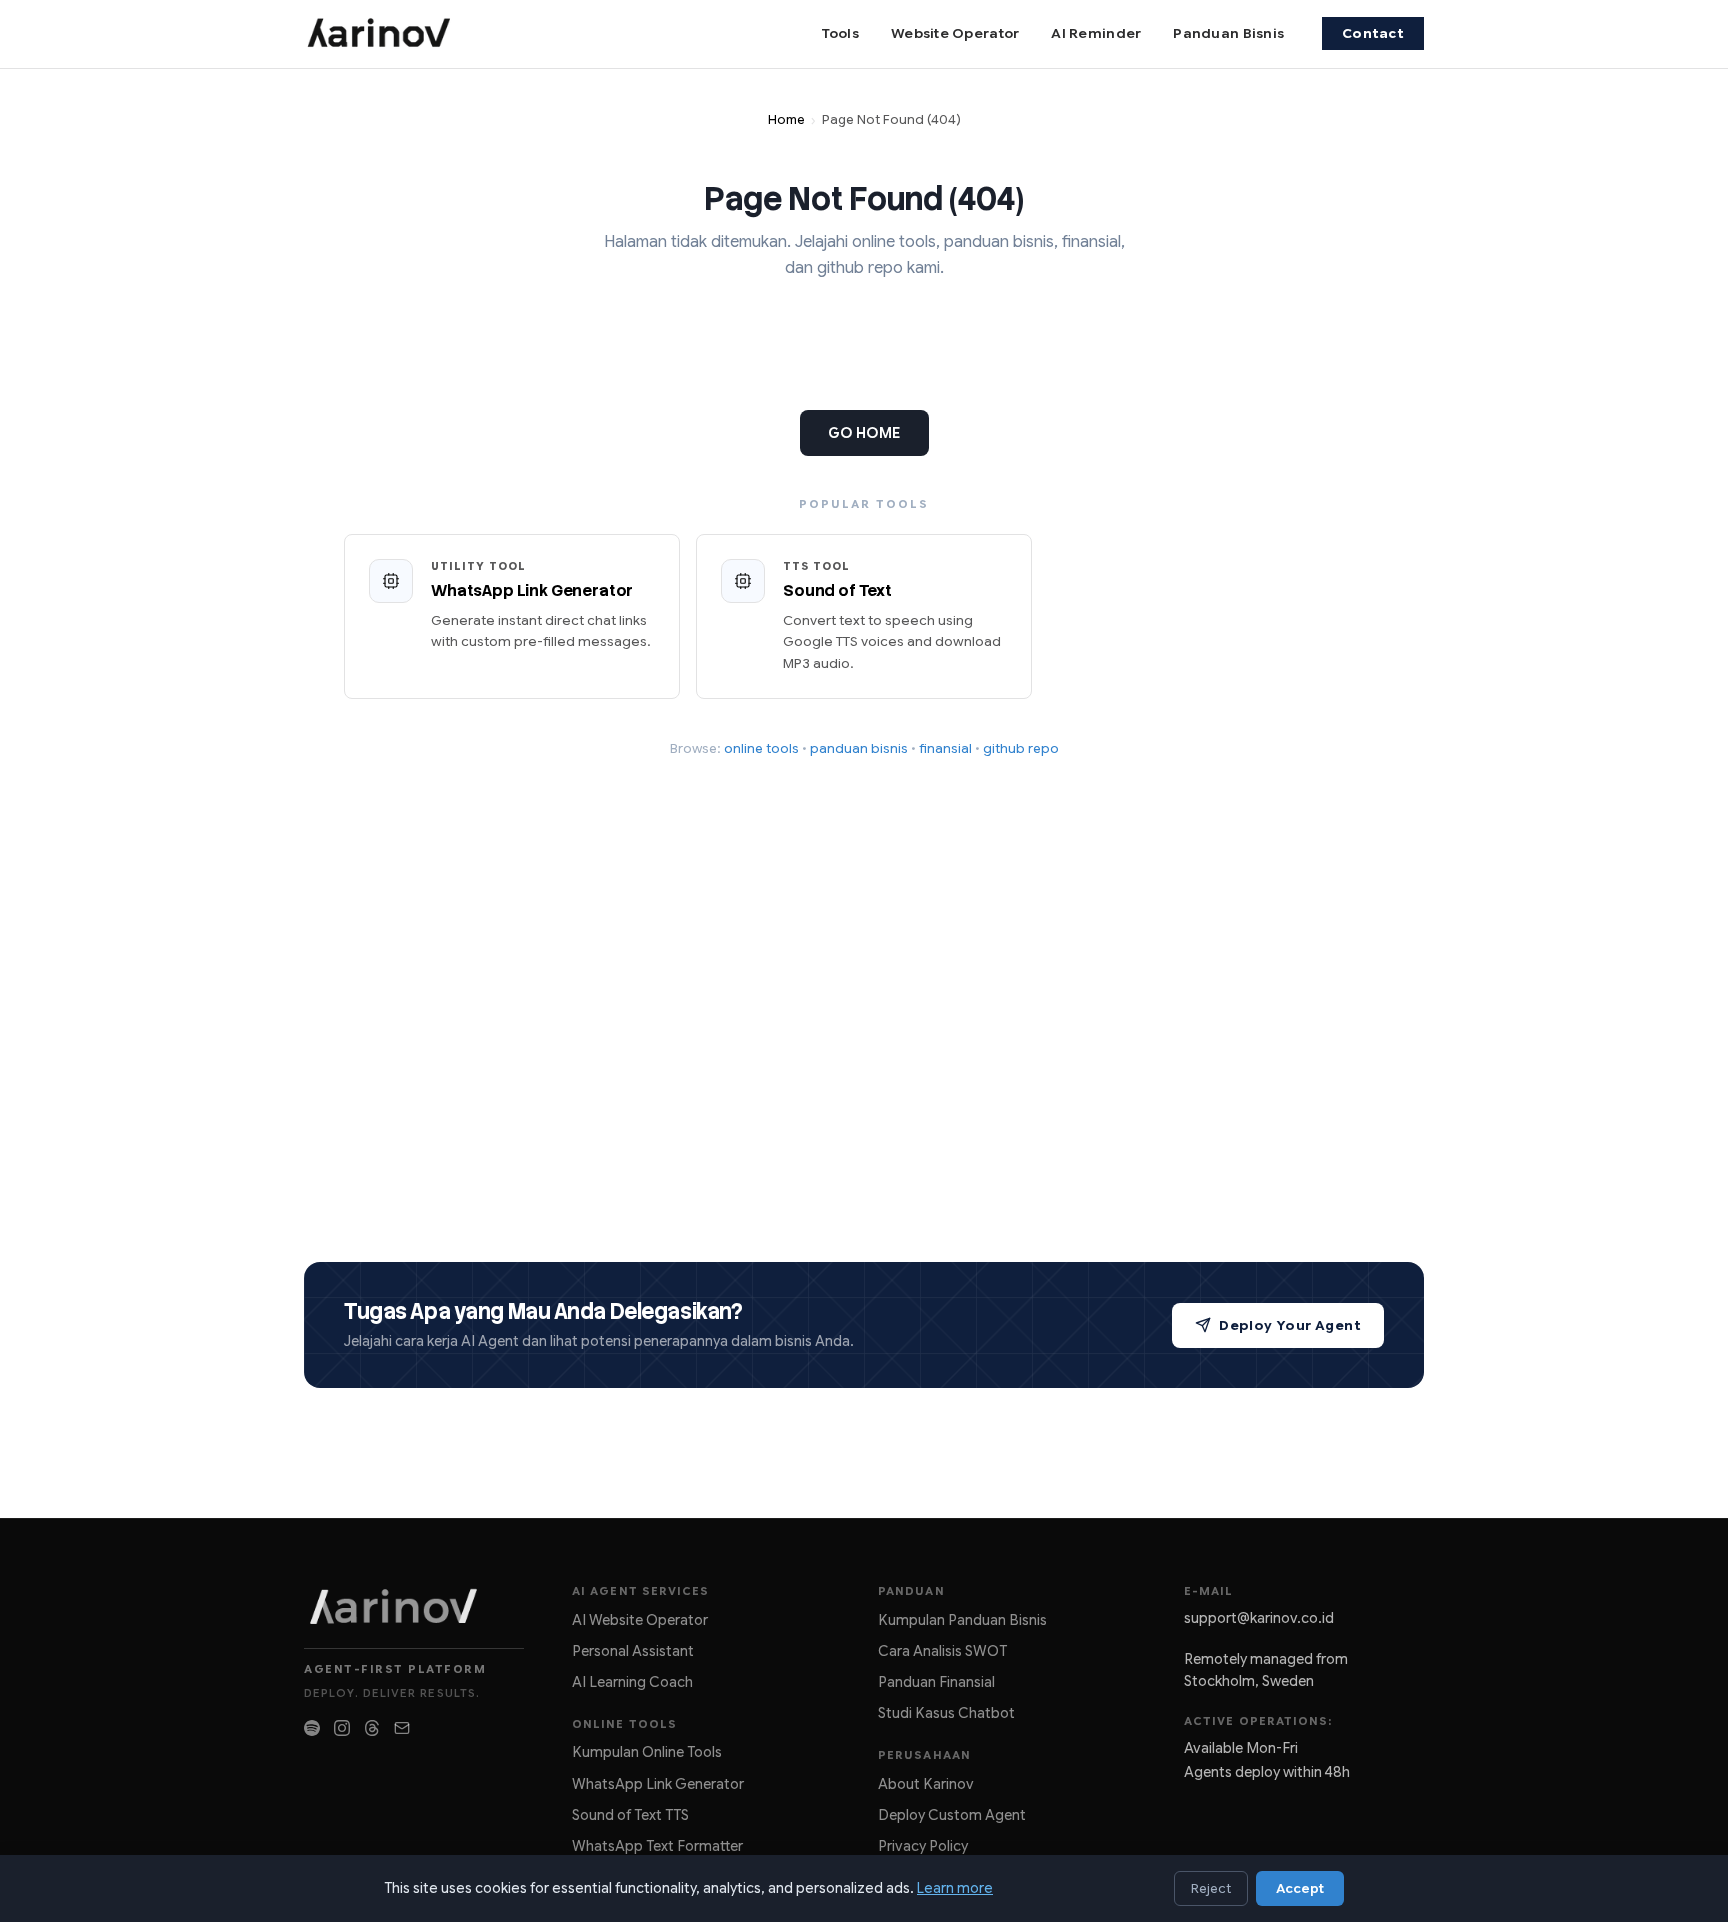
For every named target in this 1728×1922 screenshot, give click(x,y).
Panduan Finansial (936, 1682)
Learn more (955, 1888)
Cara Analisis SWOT (942, 1651)
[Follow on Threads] (372, 1728)
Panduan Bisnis (1228, 33)
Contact (1373, 33)
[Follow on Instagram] (342, 1728)
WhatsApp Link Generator (658, 1784)
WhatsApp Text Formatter (657, 1846)
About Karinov (926, 1784)
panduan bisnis (859, 748)
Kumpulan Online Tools (647, 1752)
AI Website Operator (640, 1620)
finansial (945, 748)
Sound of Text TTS (630, 1815)
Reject (1211, 1888)
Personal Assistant (633, 1651)
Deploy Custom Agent (952, 1815)
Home (786, 120)
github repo (1021, 748)
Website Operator (955, 33)
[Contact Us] (402, 1728)
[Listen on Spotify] (312, 1728)
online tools (761, 748)
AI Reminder (1096, 33)
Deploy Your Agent (1290, 1325)
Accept (1300, 1888)
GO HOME (864, 433)
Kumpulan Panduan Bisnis (962, 1620)
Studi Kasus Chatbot (946, 1713)
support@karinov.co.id (1259, 1618)
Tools (840, 33)
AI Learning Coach (632, 1682)
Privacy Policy (923, 1846)
